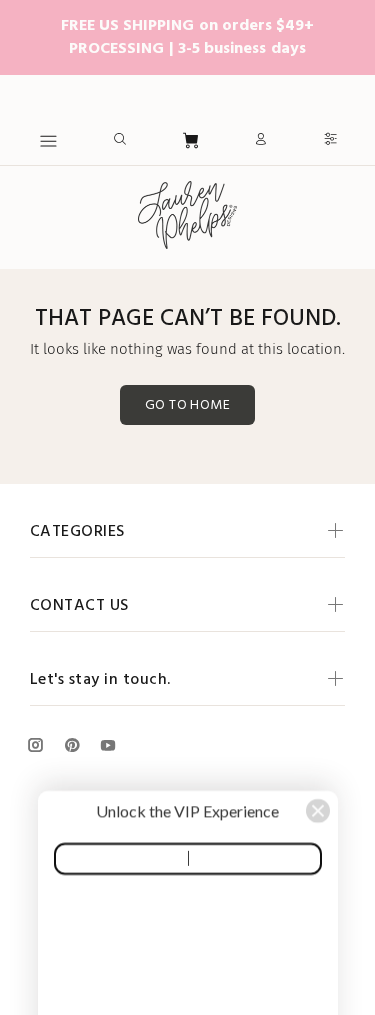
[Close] (318, 645)
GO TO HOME (187, 405)
